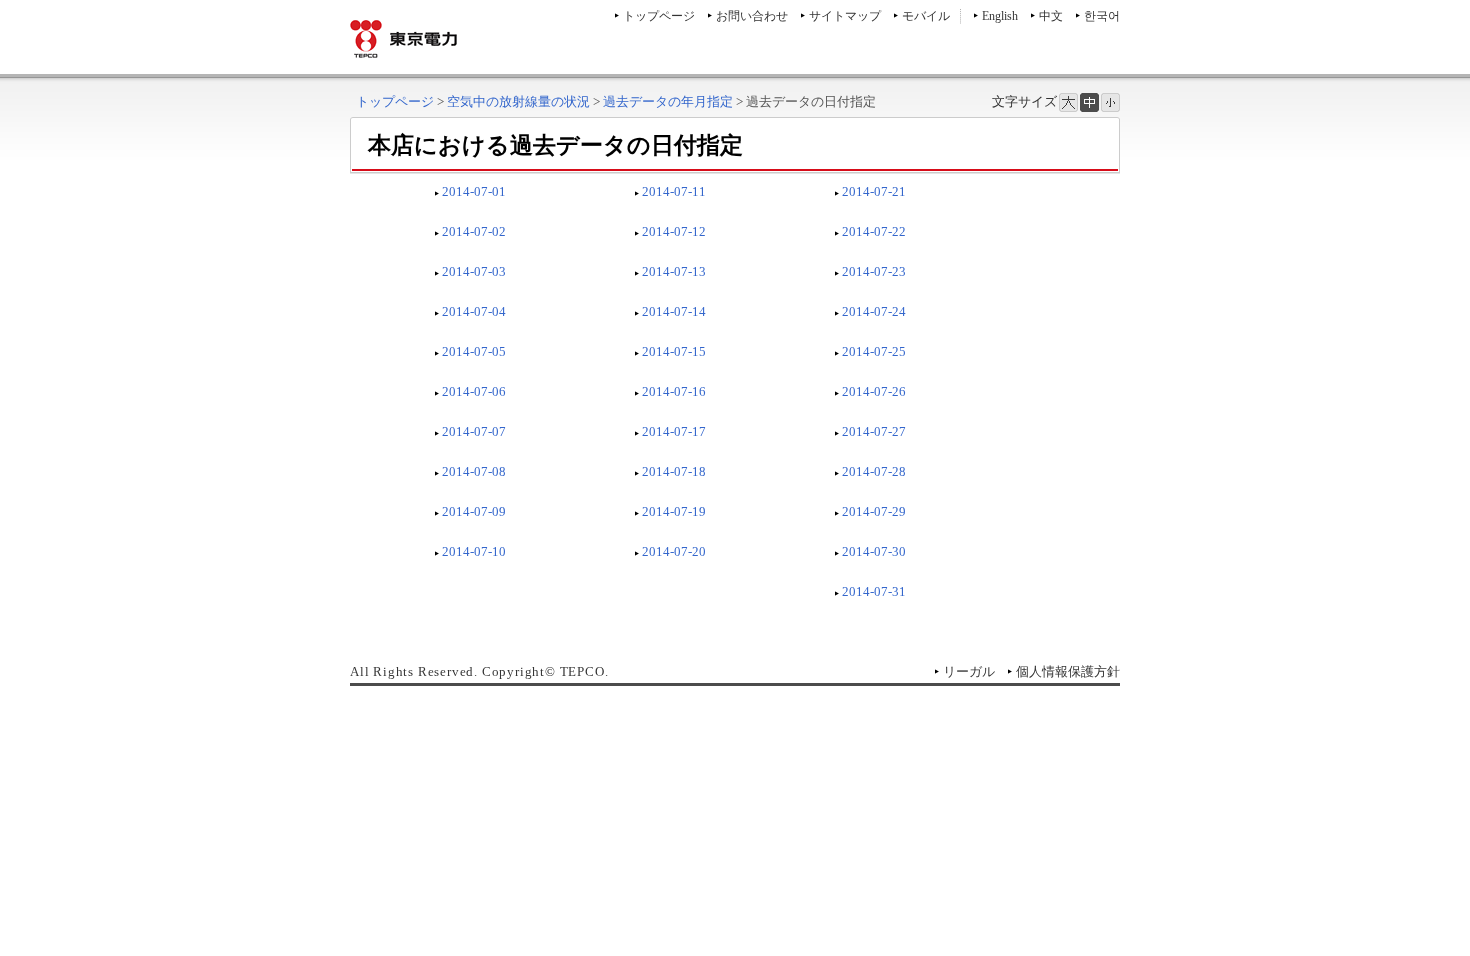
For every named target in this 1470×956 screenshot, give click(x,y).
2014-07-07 (474, 431)
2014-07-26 (874, 391)
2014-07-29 (874, 511)
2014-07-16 (674, 391)
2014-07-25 (874, 351)
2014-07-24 (874, 311)
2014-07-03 (474, 271)
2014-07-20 (674, 551)
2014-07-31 (874, 591)
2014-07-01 (474, 191)
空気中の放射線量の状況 (518, 101)
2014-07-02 (474, 231)
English (1000, 16)
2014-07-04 (474, 311)
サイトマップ (845, 16)
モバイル (926, 16)
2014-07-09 (474, 511)
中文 (1051, 16)
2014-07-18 (674, 471)
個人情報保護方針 (1068, 671)
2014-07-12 (674, 231)
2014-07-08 (474, 471)
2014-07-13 (674, 271)
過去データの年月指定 (668, 101)
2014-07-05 (474, 351)
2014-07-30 (874, 551)
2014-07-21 (874, 191)
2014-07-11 (674, 191)
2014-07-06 (474, 391)
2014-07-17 (674, 431)
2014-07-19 (674, 511)
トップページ (659, 16)
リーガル (969, 671)
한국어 (1102, 15)
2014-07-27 (874, 431)
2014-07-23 (874, 271)
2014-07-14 (674, 311)
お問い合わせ (752, 16)
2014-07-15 (674, 351)
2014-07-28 (874, 471)
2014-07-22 (874, 231)
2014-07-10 (474, 551)
